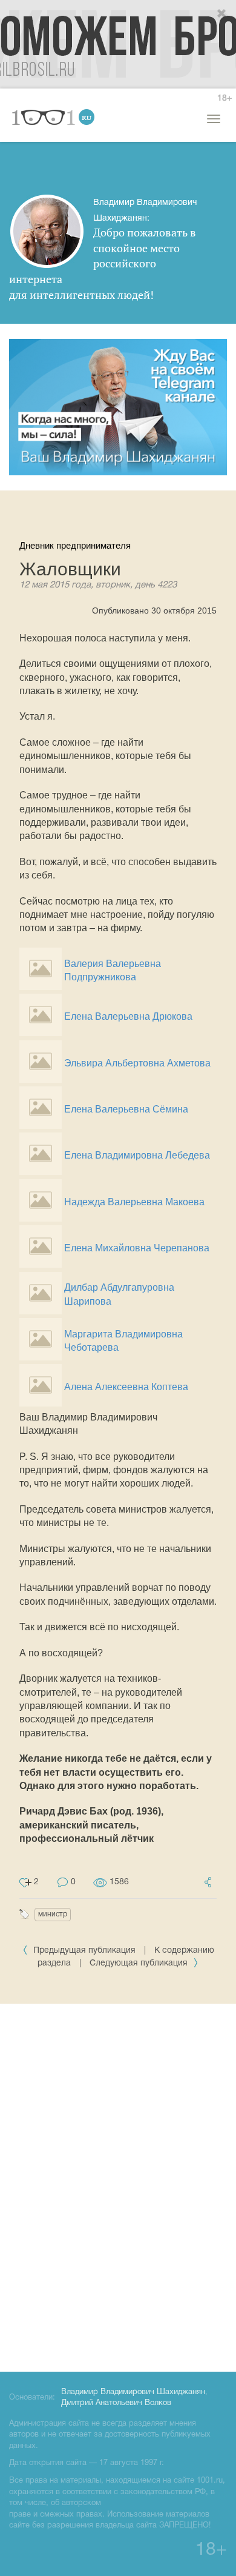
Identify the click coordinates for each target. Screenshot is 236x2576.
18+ (225, 99)
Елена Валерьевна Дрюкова (128, 1016)
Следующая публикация (140, 1963)
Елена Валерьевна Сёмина (126, 1109)
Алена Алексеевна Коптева (126, 1387)
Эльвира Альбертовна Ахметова (137, 1063)
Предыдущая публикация (84, 1951)
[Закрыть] (222, 14)
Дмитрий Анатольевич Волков (116, 2403)
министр (53, 1914)
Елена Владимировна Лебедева (137, 1155)
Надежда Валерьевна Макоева (134, 1202)
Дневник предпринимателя (75, 545)
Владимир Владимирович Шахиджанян (133, 2392)
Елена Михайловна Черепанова (137, 1248)
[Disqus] (118, 2186)
